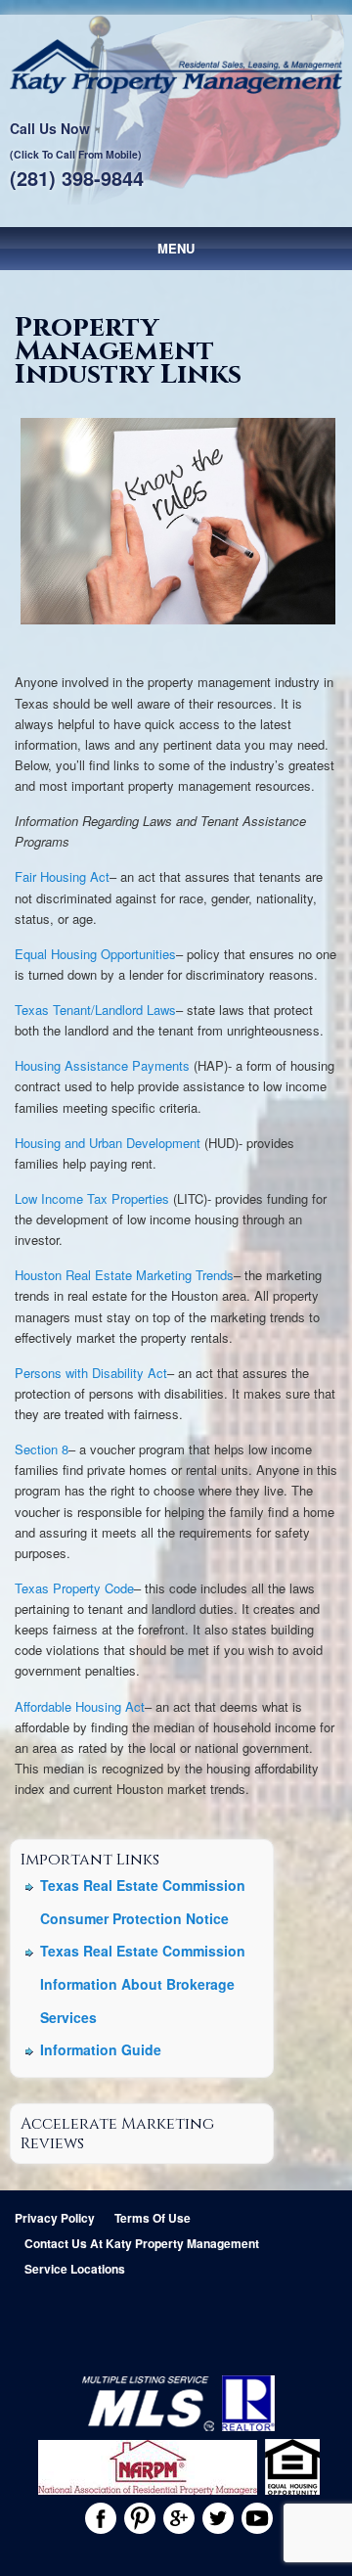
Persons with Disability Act (91, 1373)
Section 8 (42, 1449)
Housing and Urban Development (108, 1143)
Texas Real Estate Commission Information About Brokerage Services (143, 1983)
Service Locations (75, 2269)
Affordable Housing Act (80, 1706)
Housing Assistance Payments (102, 1065)
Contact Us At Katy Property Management (142, 2243)
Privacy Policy (55, 2218)
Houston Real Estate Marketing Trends (124, 1275)
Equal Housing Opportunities (95, 954)
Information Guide (101, 2049)
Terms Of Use (153, 2218)
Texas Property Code (74, 1588)
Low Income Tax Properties (92, 1198)
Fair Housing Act (62, 876)
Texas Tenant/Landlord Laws (95, 1010)
